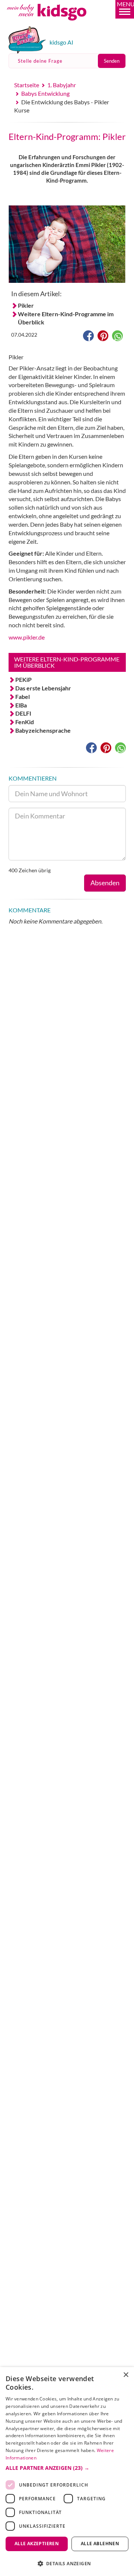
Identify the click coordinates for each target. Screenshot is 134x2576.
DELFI (23, 713)
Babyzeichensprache (43, 730)
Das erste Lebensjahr (43, 688)
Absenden (105, 883)
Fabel (23, 697)
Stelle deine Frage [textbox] (40, 61)
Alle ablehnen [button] (100, 2544)
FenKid (25, 722)
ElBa (21, 705)
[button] (125, 9)
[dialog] (67, 2472)
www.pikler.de (27, 637)
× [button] (126, 2375)
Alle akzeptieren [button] (37, 2544)
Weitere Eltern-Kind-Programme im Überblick (66, 318)
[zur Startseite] (55, 24)
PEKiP (23, 679)
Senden (112, 61)
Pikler (26, 305)
